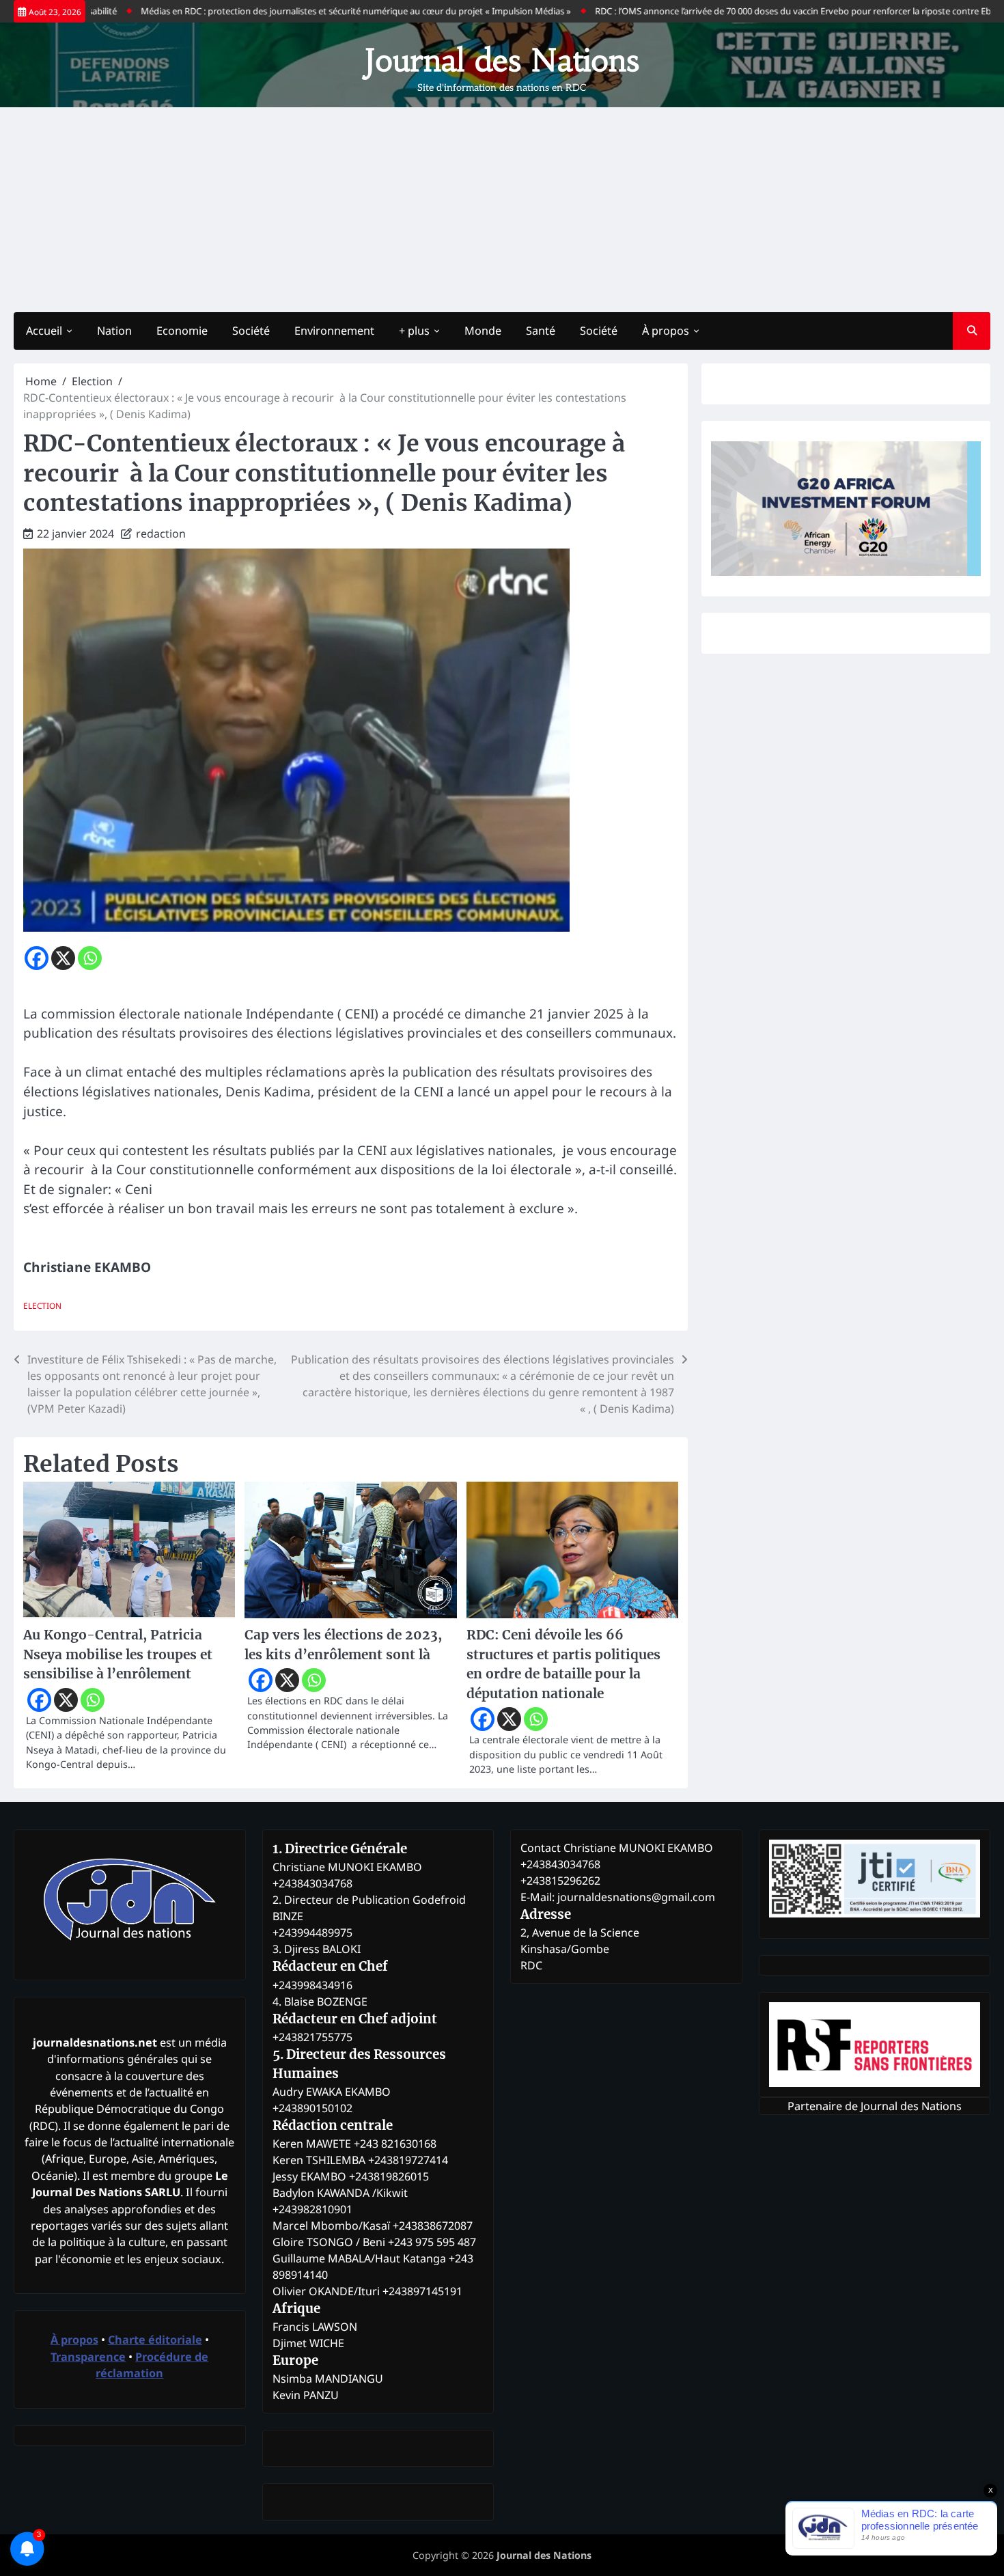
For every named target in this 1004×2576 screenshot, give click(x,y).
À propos (666, 331)
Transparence (88, 2357)
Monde (483, 331)
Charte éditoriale (155, 2340)
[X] (63, 958)
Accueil (44, 331)
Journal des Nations (502, 60)
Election (42, 1305)
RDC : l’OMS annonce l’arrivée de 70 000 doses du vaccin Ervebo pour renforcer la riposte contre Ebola (742, 11)
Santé (541, 331)
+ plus (414, 331)
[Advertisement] (502, 210)
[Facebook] (37, 958)
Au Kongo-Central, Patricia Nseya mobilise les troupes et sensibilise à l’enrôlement (118, 1654)
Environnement (334, 331)
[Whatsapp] (90, 958)
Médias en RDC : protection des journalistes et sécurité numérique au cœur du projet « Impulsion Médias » (299, 11)
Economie (182, 331)
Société (251, 331)
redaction (161, 534)
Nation (114, 331)
